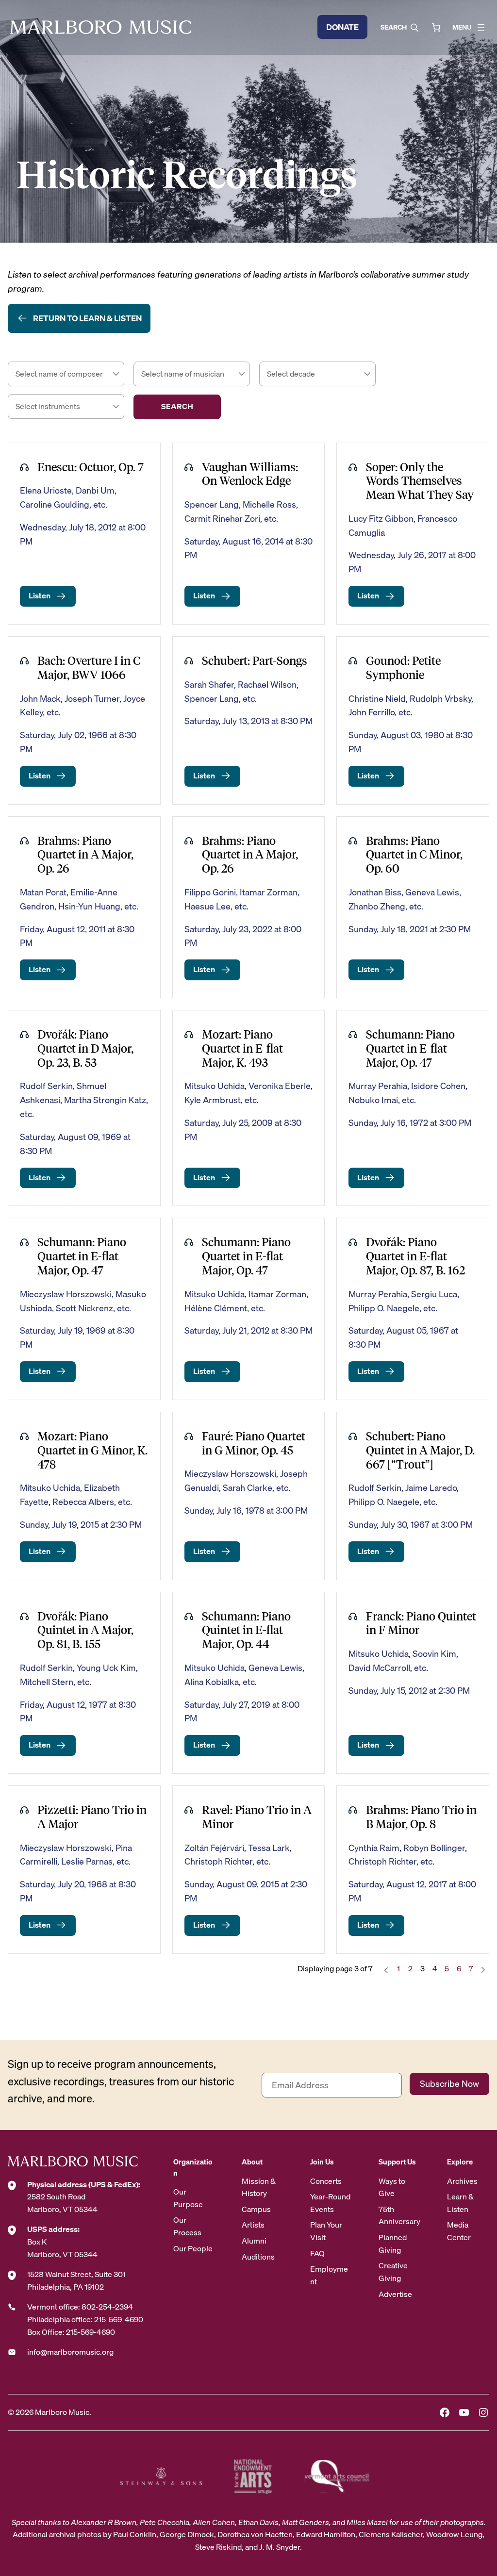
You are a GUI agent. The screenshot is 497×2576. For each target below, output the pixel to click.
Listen (40, 595)
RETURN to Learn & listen (87, 318)
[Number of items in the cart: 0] (436, 27)
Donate (342, 27)
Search (394, 27)
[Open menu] (481, 28)
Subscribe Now (449, 2084)
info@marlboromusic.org (70, 2352)
